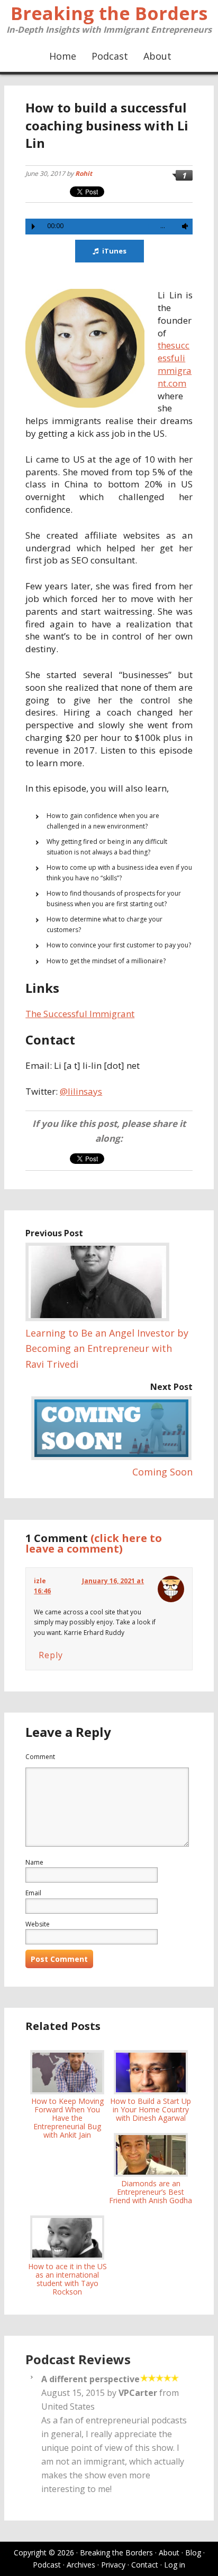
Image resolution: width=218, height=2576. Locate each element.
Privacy (113, 2565)
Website (38, 1924)
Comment (40, 1757)
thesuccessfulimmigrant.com (175, 364)
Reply (51, 1655)
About (169, 2553)
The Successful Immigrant (80, 1014)
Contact (145, 2565)
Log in (175, 2565)
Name (34, 1862)
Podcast (47, 2565)
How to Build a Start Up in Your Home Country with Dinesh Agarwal (151, 2109)
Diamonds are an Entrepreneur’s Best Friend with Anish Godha (151, 2192)
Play (33, 227)
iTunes (114, 251)
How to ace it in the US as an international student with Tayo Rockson (67, 2279)
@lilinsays (81, 1091)
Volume (183, 226)
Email (33, 1893)
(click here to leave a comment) (94, 1543)
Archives (81, 2565)
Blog (193, 2553)
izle (40, 1581)
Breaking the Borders (109, 13)
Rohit (84, 173)
